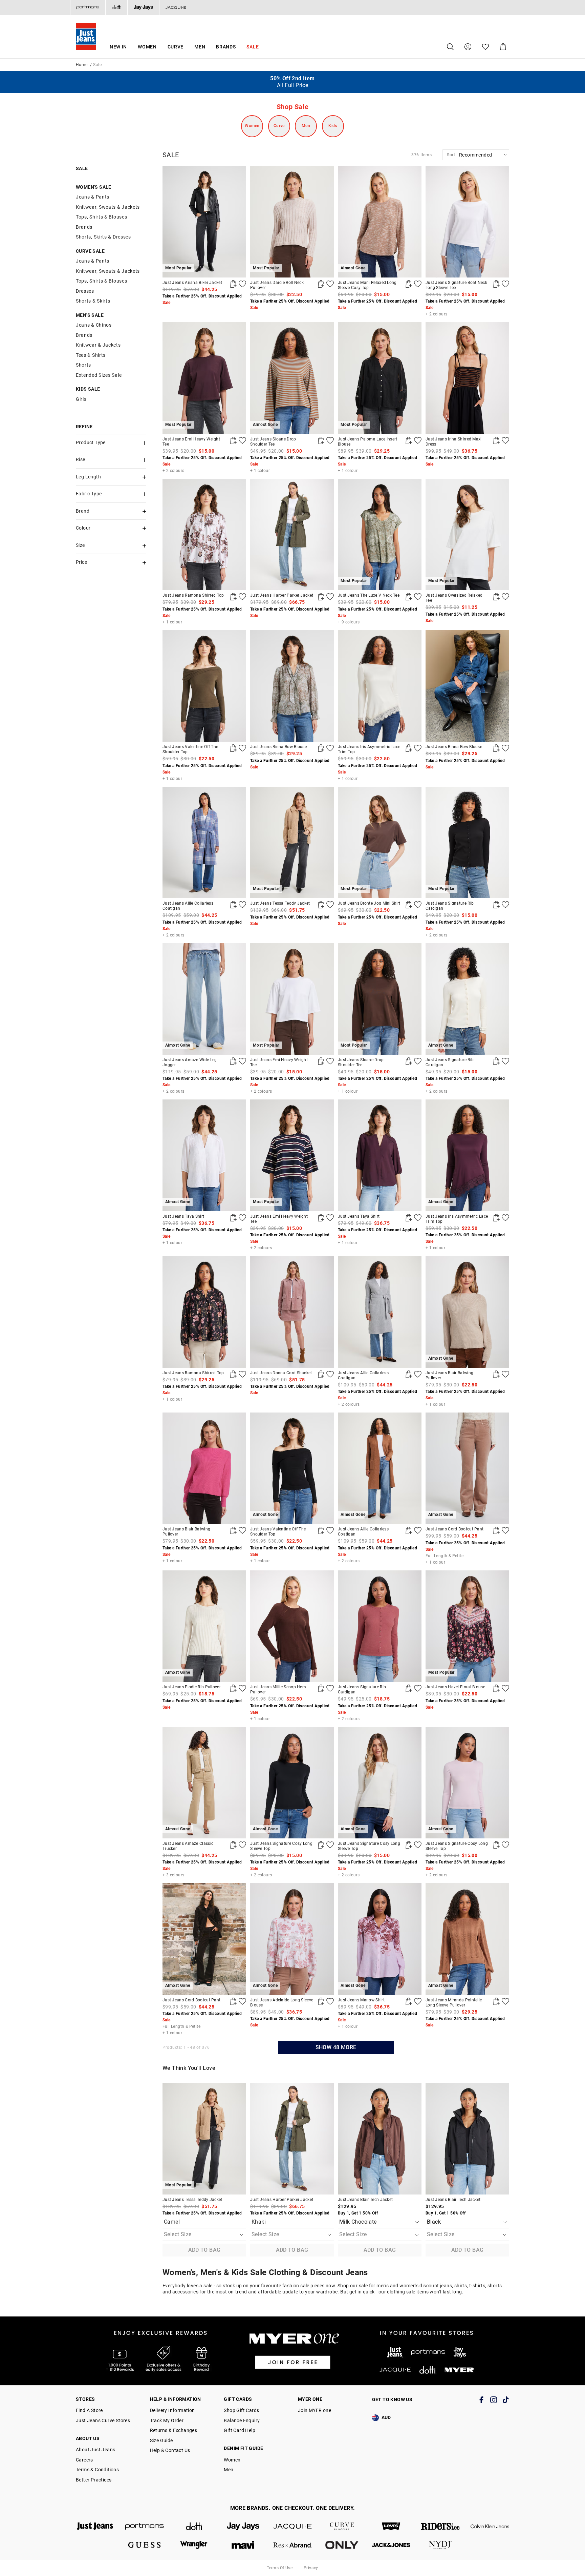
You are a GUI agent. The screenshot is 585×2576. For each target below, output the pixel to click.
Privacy (311, 2568)
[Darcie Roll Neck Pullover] (321, 284)
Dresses (85, 291)
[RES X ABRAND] (292, 2545)
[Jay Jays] (143, 7)
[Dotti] (194, 2526)
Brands (226, 47)
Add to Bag (204, 2250)
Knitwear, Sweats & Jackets (108, 207)
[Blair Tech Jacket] (380, 2138)
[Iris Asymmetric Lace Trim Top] (380, 686)
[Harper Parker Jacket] (292, 534)
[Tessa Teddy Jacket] (321, 905)
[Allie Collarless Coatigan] (204, 842)
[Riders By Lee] (440, 2526)
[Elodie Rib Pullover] (233, 1688)
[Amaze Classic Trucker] (233, 1845)
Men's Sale (90, 315)
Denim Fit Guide (243, 2448)
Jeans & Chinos (94, 325)
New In (118, 47)
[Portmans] (88, 7)
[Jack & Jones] (391, 2545)
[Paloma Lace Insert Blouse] (409, 440)
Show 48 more (336, 2047)
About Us (88, 2438)
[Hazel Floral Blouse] (496, 1688)
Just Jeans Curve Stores (103, 2420)
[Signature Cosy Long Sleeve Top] (321, 1845)
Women (147, 47)
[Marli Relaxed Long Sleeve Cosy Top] (409, 284)
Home (82, 65)
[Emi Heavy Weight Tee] (233, 440)
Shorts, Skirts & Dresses (103, 237)
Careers (84, 2460)
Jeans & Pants (93, 197)
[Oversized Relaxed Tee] (496, 597)
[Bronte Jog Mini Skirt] (409, 905)
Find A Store (89, 2410)
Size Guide (161, 2440)
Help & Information (176, 2399)
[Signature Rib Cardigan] (496, 905)
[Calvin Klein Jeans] (490, 2526)
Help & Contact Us (170, 2450)
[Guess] (145, 2545)
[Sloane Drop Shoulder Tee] (321, 440)
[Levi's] (391, 2526)
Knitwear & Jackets (98, 345)
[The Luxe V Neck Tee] (409, 597)
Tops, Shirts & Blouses (101, 217)
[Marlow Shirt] (409, 2001)
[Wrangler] (194, 2545)
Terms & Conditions (97, 2470)
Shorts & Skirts (93, 301)
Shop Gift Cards (241, 2410)
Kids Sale (88, 389)
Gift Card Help (240, 2430)
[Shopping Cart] (503, 47)
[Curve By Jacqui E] (342, 2526)
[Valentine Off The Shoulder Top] (204, 686)
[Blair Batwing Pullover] (496, 1374)
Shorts (83, 365)
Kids (333, 126)
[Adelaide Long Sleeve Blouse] (321, 2001)
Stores (85, 2399)
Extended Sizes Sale (99, 375)
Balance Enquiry (242, 2420)
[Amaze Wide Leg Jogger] (233, 1061)
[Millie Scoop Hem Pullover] (292, 1626)
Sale (253, 47)
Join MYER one (315, 2410)
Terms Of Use (280, 2568)
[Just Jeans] (95, 2526)
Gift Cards (238, 2399)
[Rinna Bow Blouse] (292, 686)
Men (200, 47)
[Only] (342, 2545)
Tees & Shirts (91, 355)
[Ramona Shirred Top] (204, 534)
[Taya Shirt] (233, 1218)
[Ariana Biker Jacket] (233, 284)
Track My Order (167, 2420)
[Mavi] (243, 2545)
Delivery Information (172, 2410)
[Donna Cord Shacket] (292, 1312)
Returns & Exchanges (174, 2430)
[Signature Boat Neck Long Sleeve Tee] (467, 221)
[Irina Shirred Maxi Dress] (467, 378)
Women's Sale (94, 187)
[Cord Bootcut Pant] (496, 1530)
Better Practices (94, 2480)
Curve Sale (90, 251)
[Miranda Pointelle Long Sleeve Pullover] (496, 2001)
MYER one (310, 2399)
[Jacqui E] (176, 7)
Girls (81, 399)
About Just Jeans (95, 2450)
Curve (176, 47)
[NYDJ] (440, 2545)
